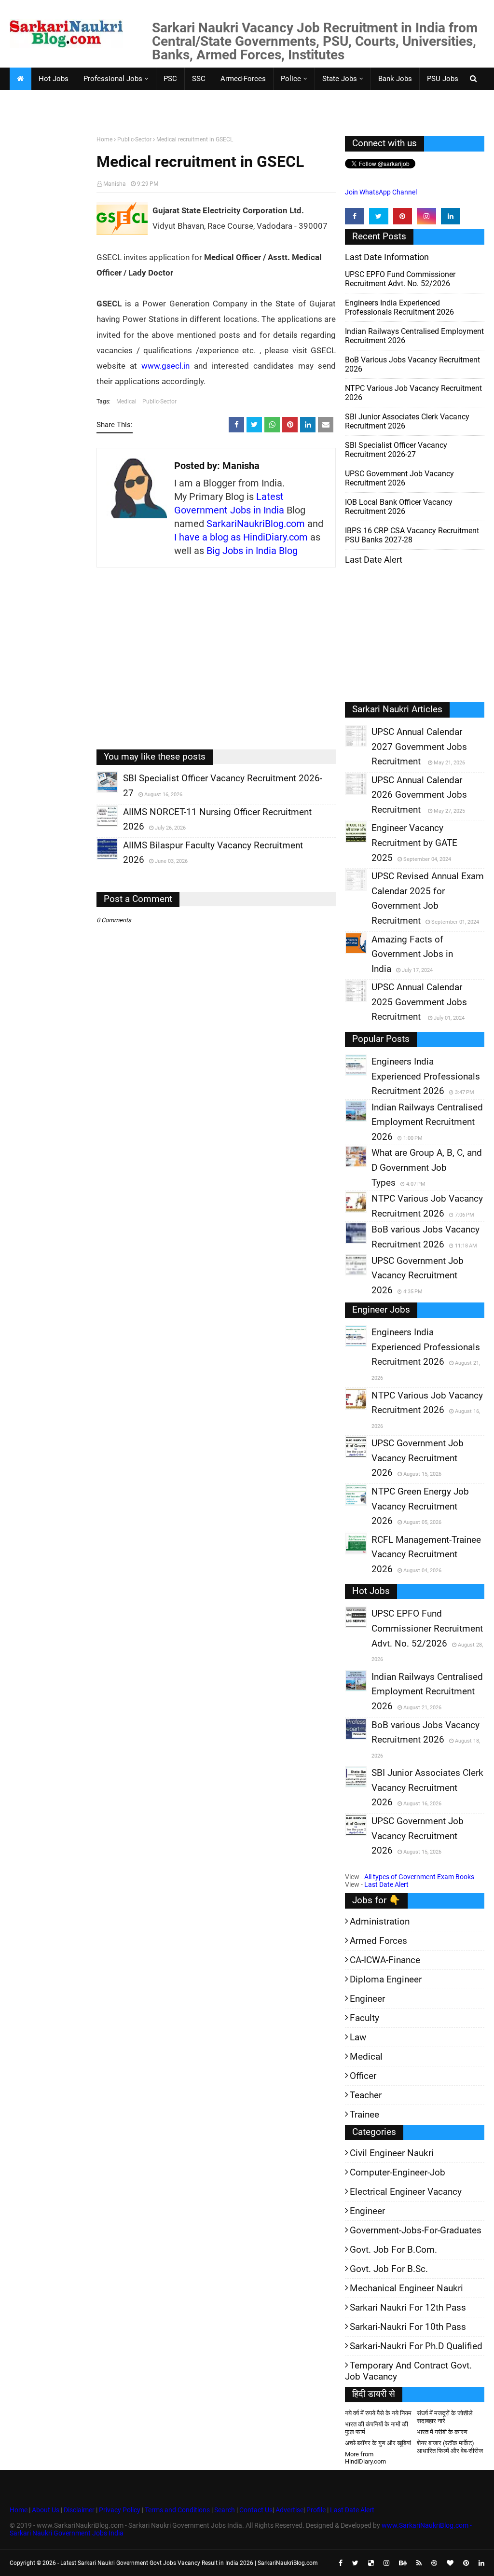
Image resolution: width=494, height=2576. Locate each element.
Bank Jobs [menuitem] (395, 79)
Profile (316, 2510)
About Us (45, 2510)
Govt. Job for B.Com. (393, 2250)
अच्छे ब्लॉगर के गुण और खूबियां (378, 2443)
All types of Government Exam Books (419, 1877)
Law (358, 2037)
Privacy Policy (120, 2510)
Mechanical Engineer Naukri (406, 2288)
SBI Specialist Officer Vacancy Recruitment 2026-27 (396, 450)
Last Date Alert (386, 1884)
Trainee (364, 2114)
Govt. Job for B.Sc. (389, 2269)
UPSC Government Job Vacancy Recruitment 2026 (399, 478)
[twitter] (379, 216)
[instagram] (426, 216)
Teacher (366, 2095)
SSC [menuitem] (199, 79)
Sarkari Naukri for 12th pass (408, 2307)
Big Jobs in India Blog (252, 551)
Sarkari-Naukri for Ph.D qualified (416, 2346)
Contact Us (256, 2510)
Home (104, 139)
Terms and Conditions (177, 2510)
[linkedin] (451, 216)
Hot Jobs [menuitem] (54, 79)
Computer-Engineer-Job (398, 2172)
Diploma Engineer (386, 1979)
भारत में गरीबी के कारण (442, 2432)
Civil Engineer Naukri (392, 2153)
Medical (126, 402)
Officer (363, 2076)
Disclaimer (79, 2510)
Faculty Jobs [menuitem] (37, 101)
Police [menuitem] (291, 79)
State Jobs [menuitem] (340, 79)
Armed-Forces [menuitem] (243, 79)
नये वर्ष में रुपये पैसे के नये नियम (378, 2413)
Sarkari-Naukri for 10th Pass (408, 2327)
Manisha (115, 184)
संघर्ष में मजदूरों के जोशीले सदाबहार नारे (445, 2417)
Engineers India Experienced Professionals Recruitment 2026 (399, 307)
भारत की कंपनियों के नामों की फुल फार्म (377, 2428)
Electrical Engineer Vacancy (406, 2192)
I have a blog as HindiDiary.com (241, 537)
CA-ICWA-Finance (385, 1960)
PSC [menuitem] (170, 79)
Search (225, 2510)
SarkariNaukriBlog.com (256, 524)
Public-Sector (134, 139)
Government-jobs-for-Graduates (416, 2230)
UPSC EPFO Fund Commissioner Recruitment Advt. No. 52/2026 (400, 279)
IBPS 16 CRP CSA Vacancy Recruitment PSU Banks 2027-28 (412, 535)
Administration (380, 1921)
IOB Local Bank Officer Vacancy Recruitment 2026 (399, 507)
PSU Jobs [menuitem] (443, 79)
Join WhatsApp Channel (381, 192)
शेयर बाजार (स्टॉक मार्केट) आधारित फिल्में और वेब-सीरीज (450, 2447)
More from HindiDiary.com (365, 2458)
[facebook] (355, 216)
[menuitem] (20, 79)
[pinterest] (403, 216)
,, (98, 792)
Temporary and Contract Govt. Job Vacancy (408, 2371)
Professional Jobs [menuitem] (113, 79)
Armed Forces (378, 1941)
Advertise (289, 2510)
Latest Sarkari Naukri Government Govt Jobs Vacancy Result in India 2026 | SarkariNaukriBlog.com (189, 2563)
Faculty (364, 2018)
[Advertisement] (49, 286)
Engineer (367, 1999)
